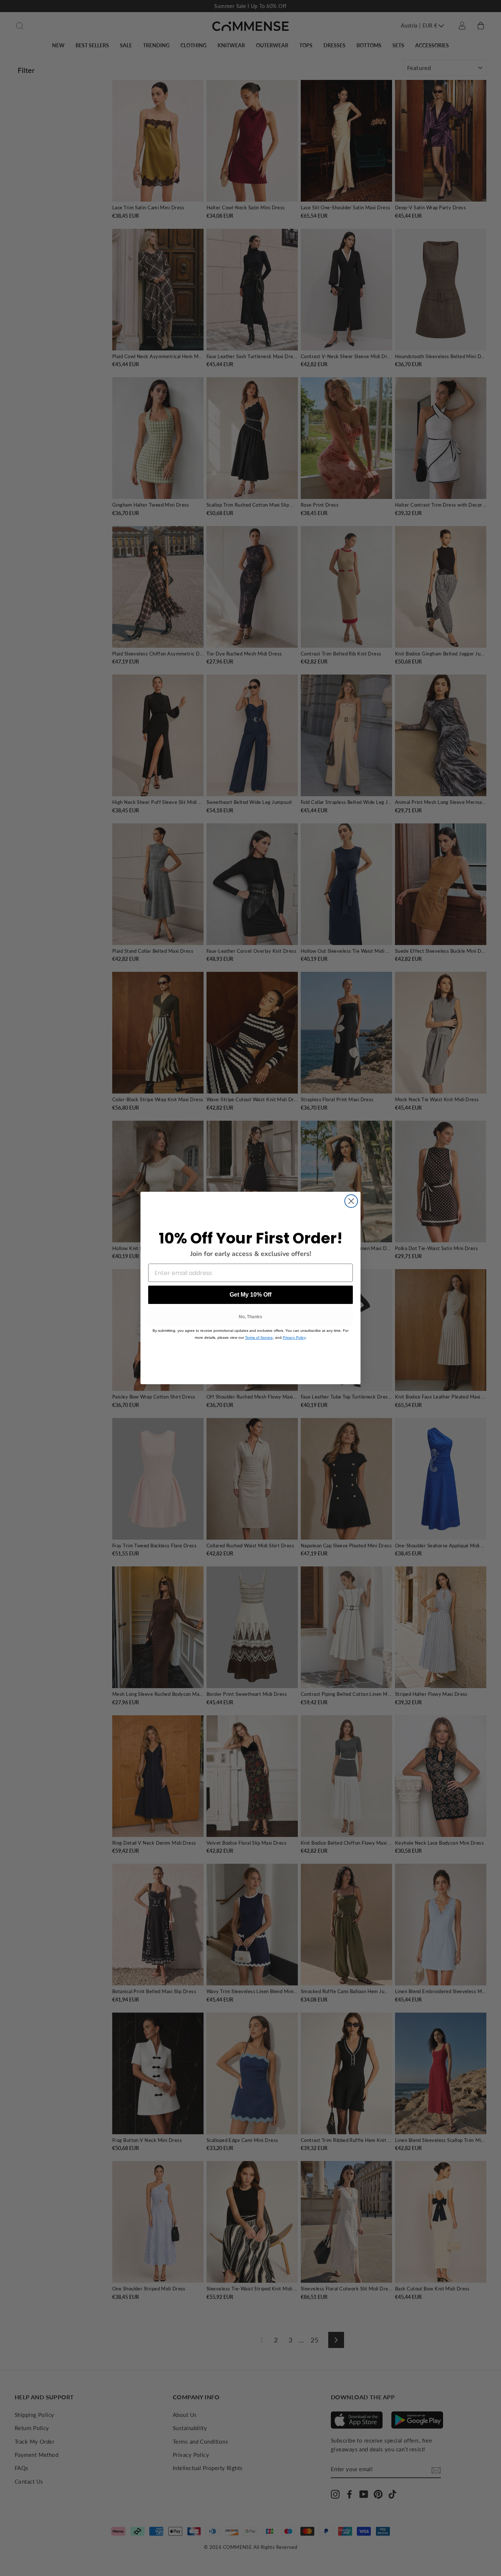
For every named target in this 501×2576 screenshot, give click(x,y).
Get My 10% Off (251, 1295)
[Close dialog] (351, 1201)
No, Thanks (251, 1317)
